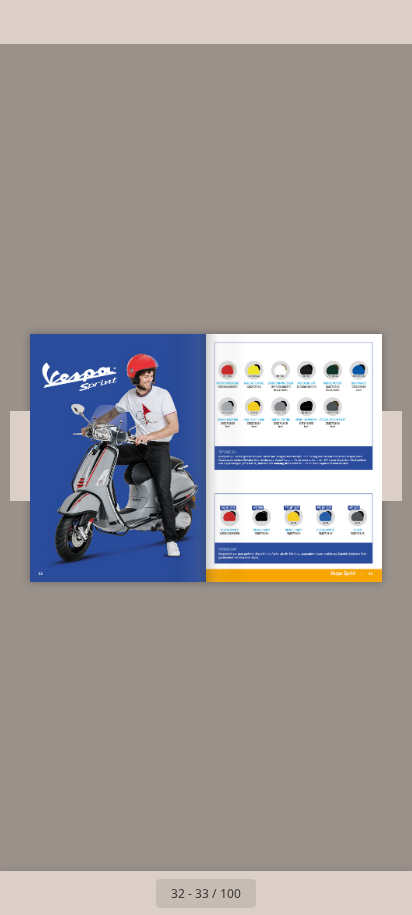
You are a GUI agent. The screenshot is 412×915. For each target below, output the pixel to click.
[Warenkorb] (116, 22)
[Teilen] (340, 22)
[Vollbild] (384, 22)
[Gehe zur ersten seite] (90, 893)
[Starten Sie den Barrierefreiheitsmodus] (160, 22)
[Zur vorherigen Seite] (134, 893)
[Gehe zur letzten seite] (322, 893)
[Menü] (28, 22)
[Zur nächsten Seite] (278, 893)
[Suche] (72, 22)
